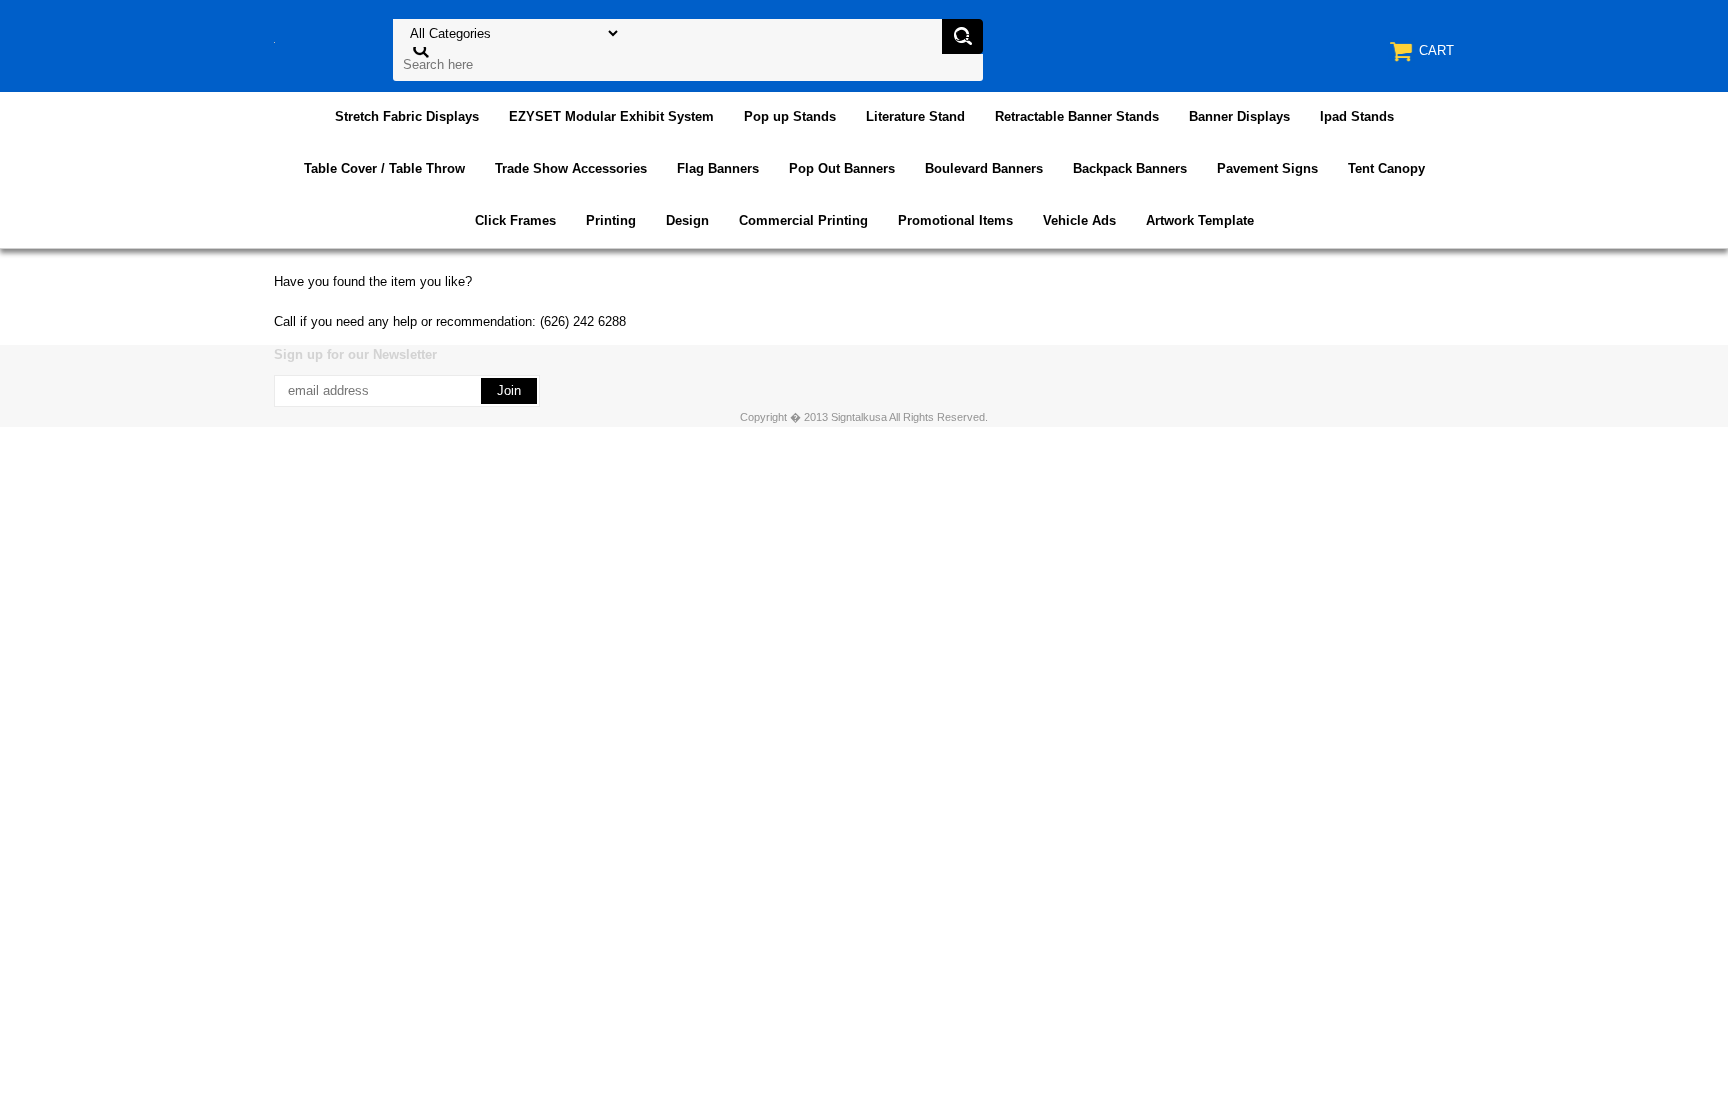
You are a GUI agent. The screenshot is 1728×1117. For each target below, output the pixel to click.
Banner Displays (1239, 116)
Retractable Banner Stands (1077, 116)
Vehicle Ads (1079, 220)
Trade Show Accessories (571, 168)
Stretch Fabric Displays (407, 116)
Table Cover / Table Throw (384, 168)
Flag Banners (718, 168)
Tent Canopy (1386, 168)
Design (687, 220)
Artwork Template (1200, 220)
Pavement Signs (1267, 168)
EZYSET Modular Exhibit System (611, 116)
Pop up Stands (790, 116)
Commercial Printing (803, 220)
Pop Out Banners (842, 168)
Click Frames (515, 220)
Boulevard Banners (984, 168)
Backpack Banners (1130, 168)
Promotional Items (955, 220)
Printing (611, 220)
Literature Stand (915, 116)
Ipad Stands (1357, 116)
